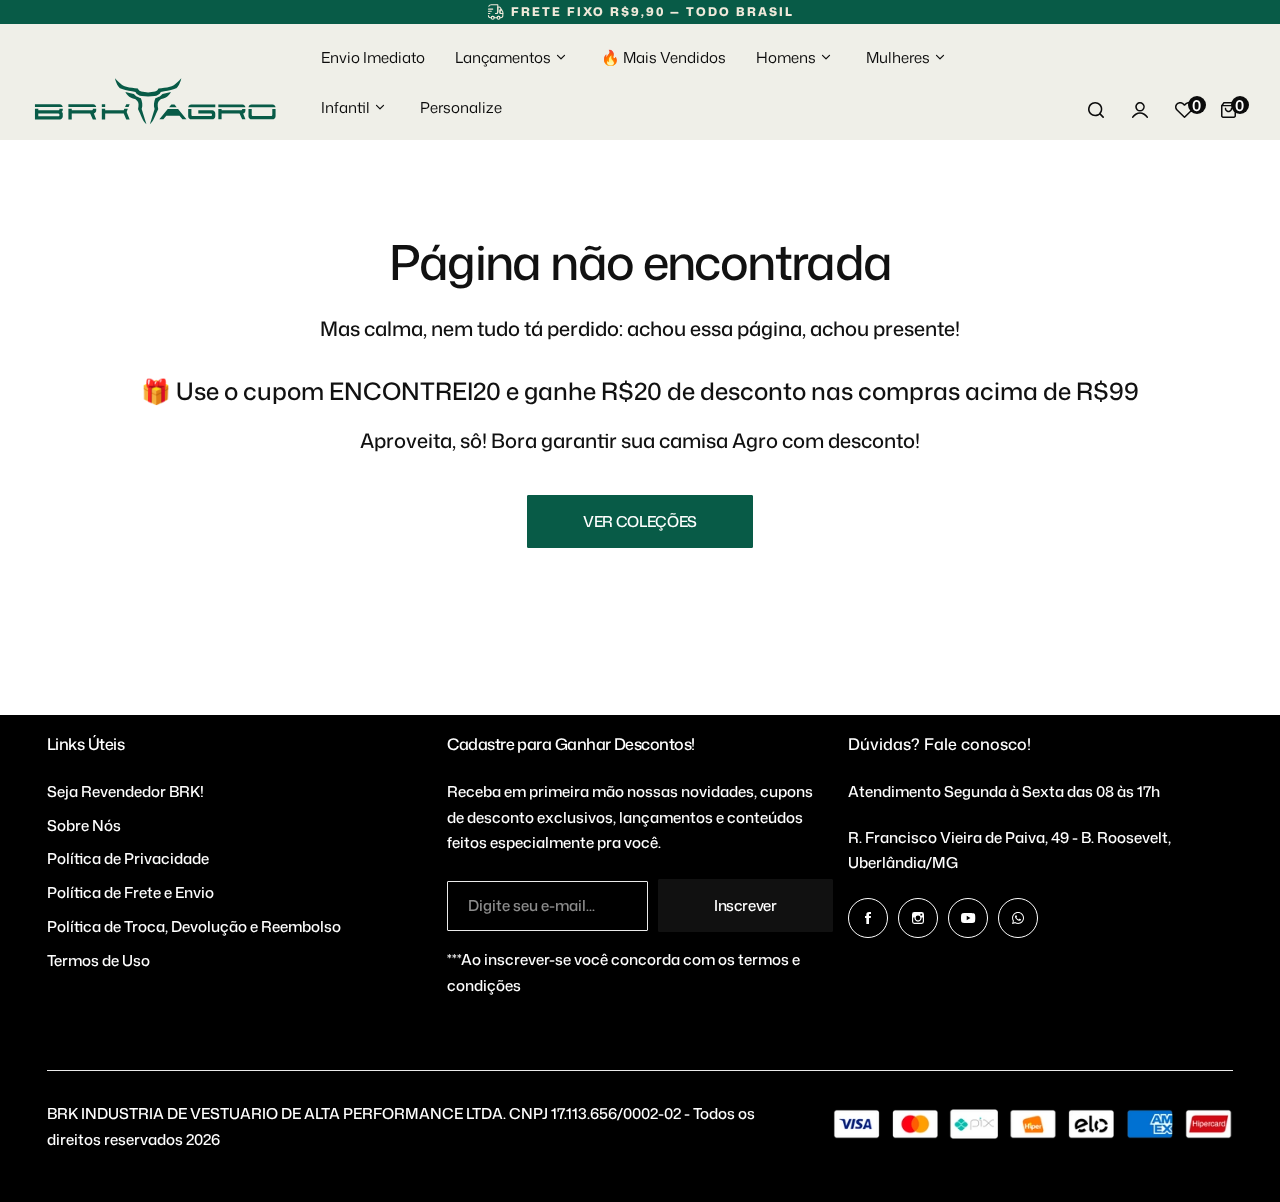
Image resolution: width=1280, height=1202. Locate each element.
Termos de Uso (98, 960)
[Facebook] (868, 918)
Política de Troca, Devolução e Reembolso (194, 926)
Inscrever (745, 905)
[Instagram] (918, 918)
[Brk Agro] (155, 101)
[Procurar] (1096, 110)
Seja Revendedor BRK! (125, 791)
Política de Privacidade (128, 858)
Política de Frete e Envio (130, 892)
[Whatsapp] (1018, 918)
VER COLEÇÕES (640, 521)
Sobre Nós (84, 825)
